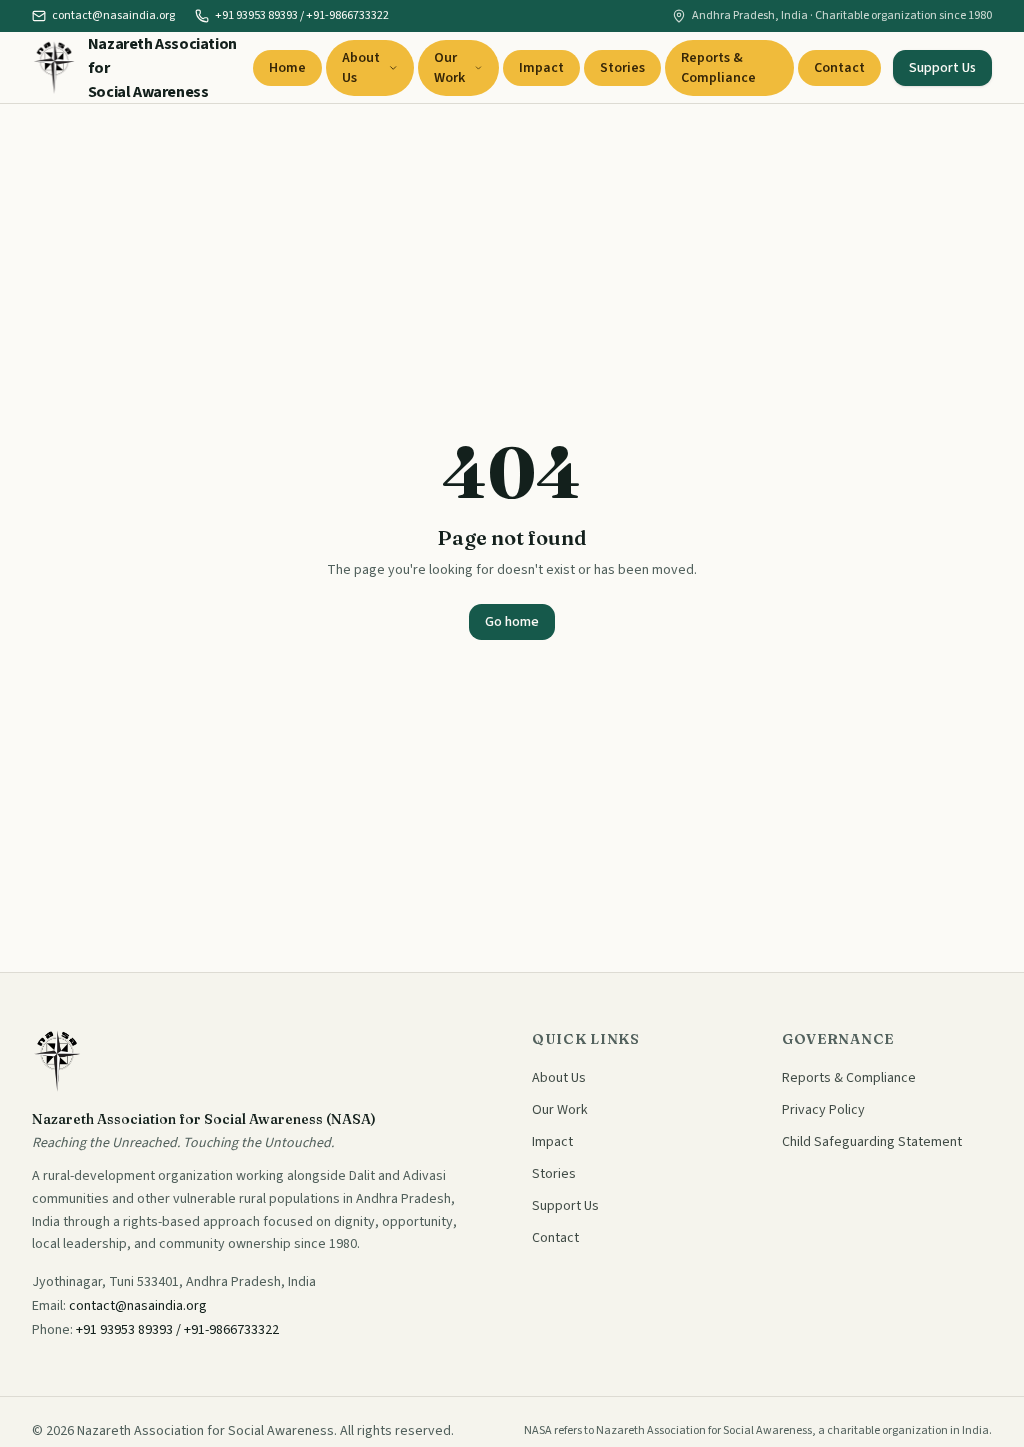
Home (287, 68)
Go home (512, 622)
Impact (541, 68)
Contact (839, 68)
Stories (622, 68)
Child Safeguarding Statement (872, 1142)
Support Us (942, 68)
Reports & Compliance (718, 68)
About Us (361, 68)
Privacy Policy (823, 1110)
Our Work (449, 68)
